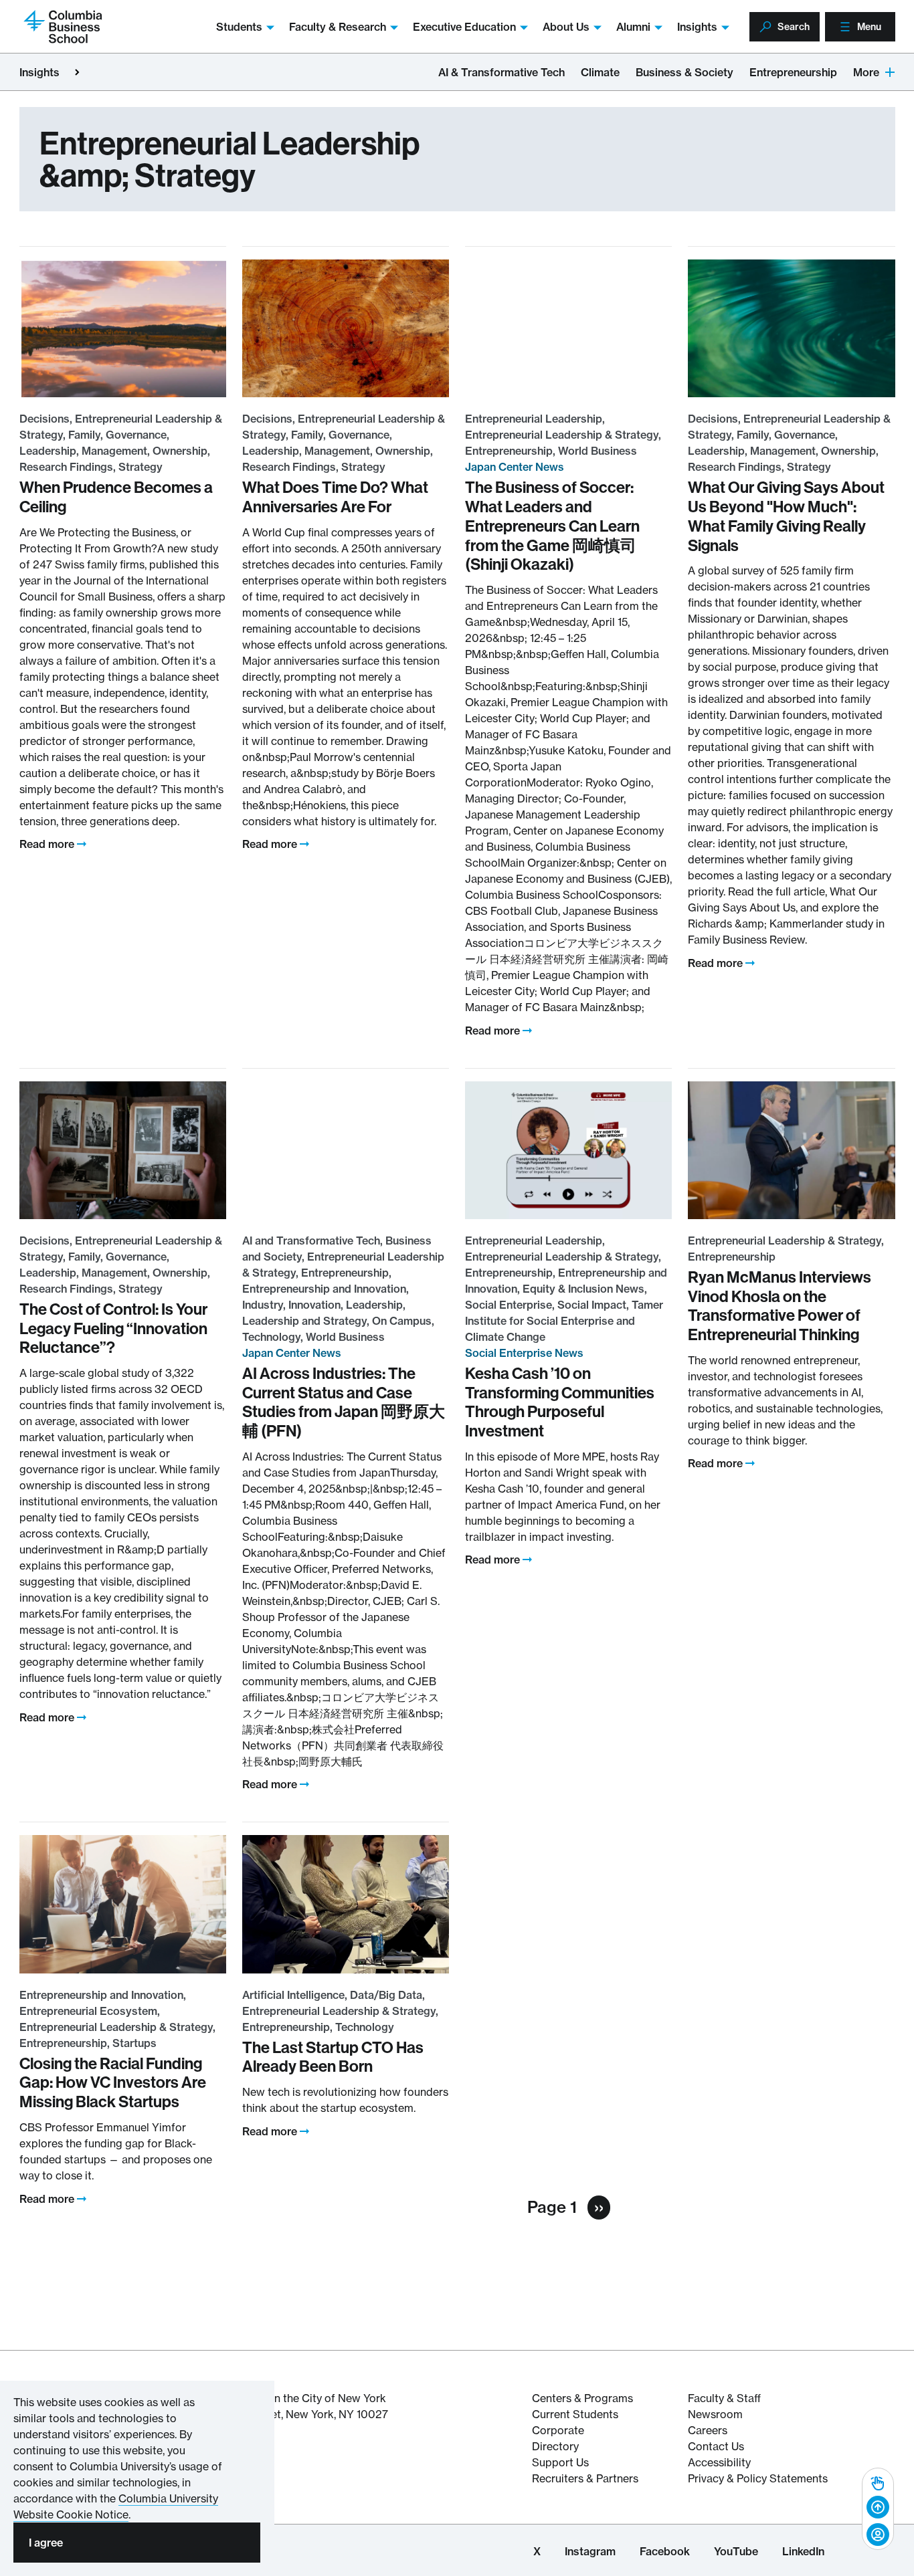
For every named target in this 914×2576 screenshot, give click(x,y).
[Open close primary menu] (77, 72)
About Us (566, 27)
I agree (46, 2543)
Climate (600, 72)
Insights (697, 27)
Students (239, 27)
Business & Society (684, 72)
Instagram (590, 2551)
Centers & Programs (582, 2398)
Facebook (665, 2551)
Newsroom (715, 2414)
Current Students (575, 2414)
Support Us (560, 2462)
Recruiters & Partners (585, 2478)
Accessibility (719, 2462)
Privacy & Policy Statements (758, 2478)
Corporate (558, 2430)
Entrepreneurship (793, 72)
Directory (555, 2446)
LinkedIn (803, 2551)
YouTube (736, 2551)
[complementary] (878, 2509)
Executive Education (464, 27)
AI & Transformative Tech (501, 72)
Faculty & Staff (724, 2398)
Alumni (633, 27)
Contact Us (716, 2446)
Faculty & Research (338, 27)
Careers (708, 2430)
